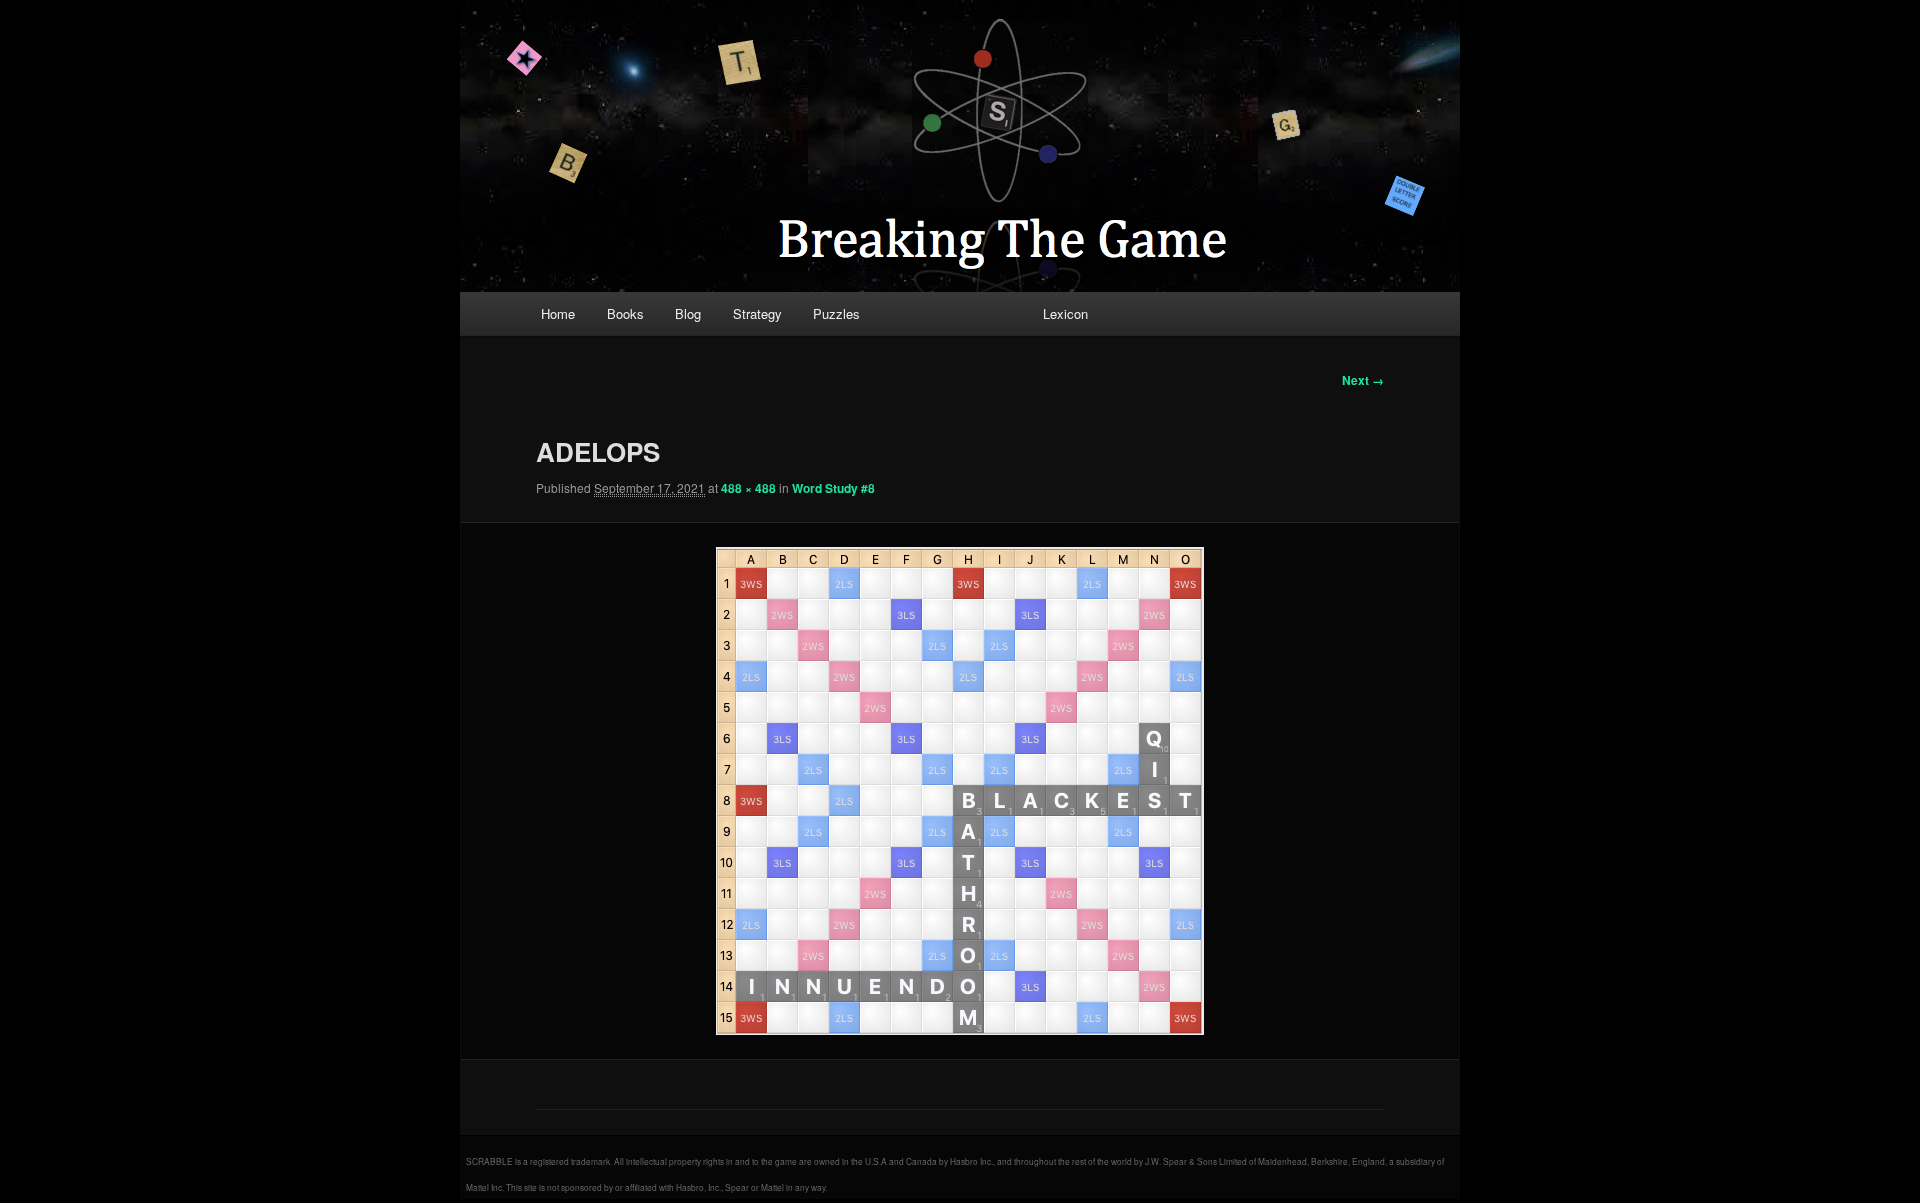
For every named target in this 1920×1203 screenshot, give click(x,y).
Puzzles (836, 313)
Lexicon (1065, 313)
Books (625, 313)
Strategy (757, 313)
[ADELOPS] (960, 791)
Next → (1363, 380)
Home (558, 313)
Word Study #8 (833, 488)
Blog (688, 313)
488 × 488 (748, 488)
